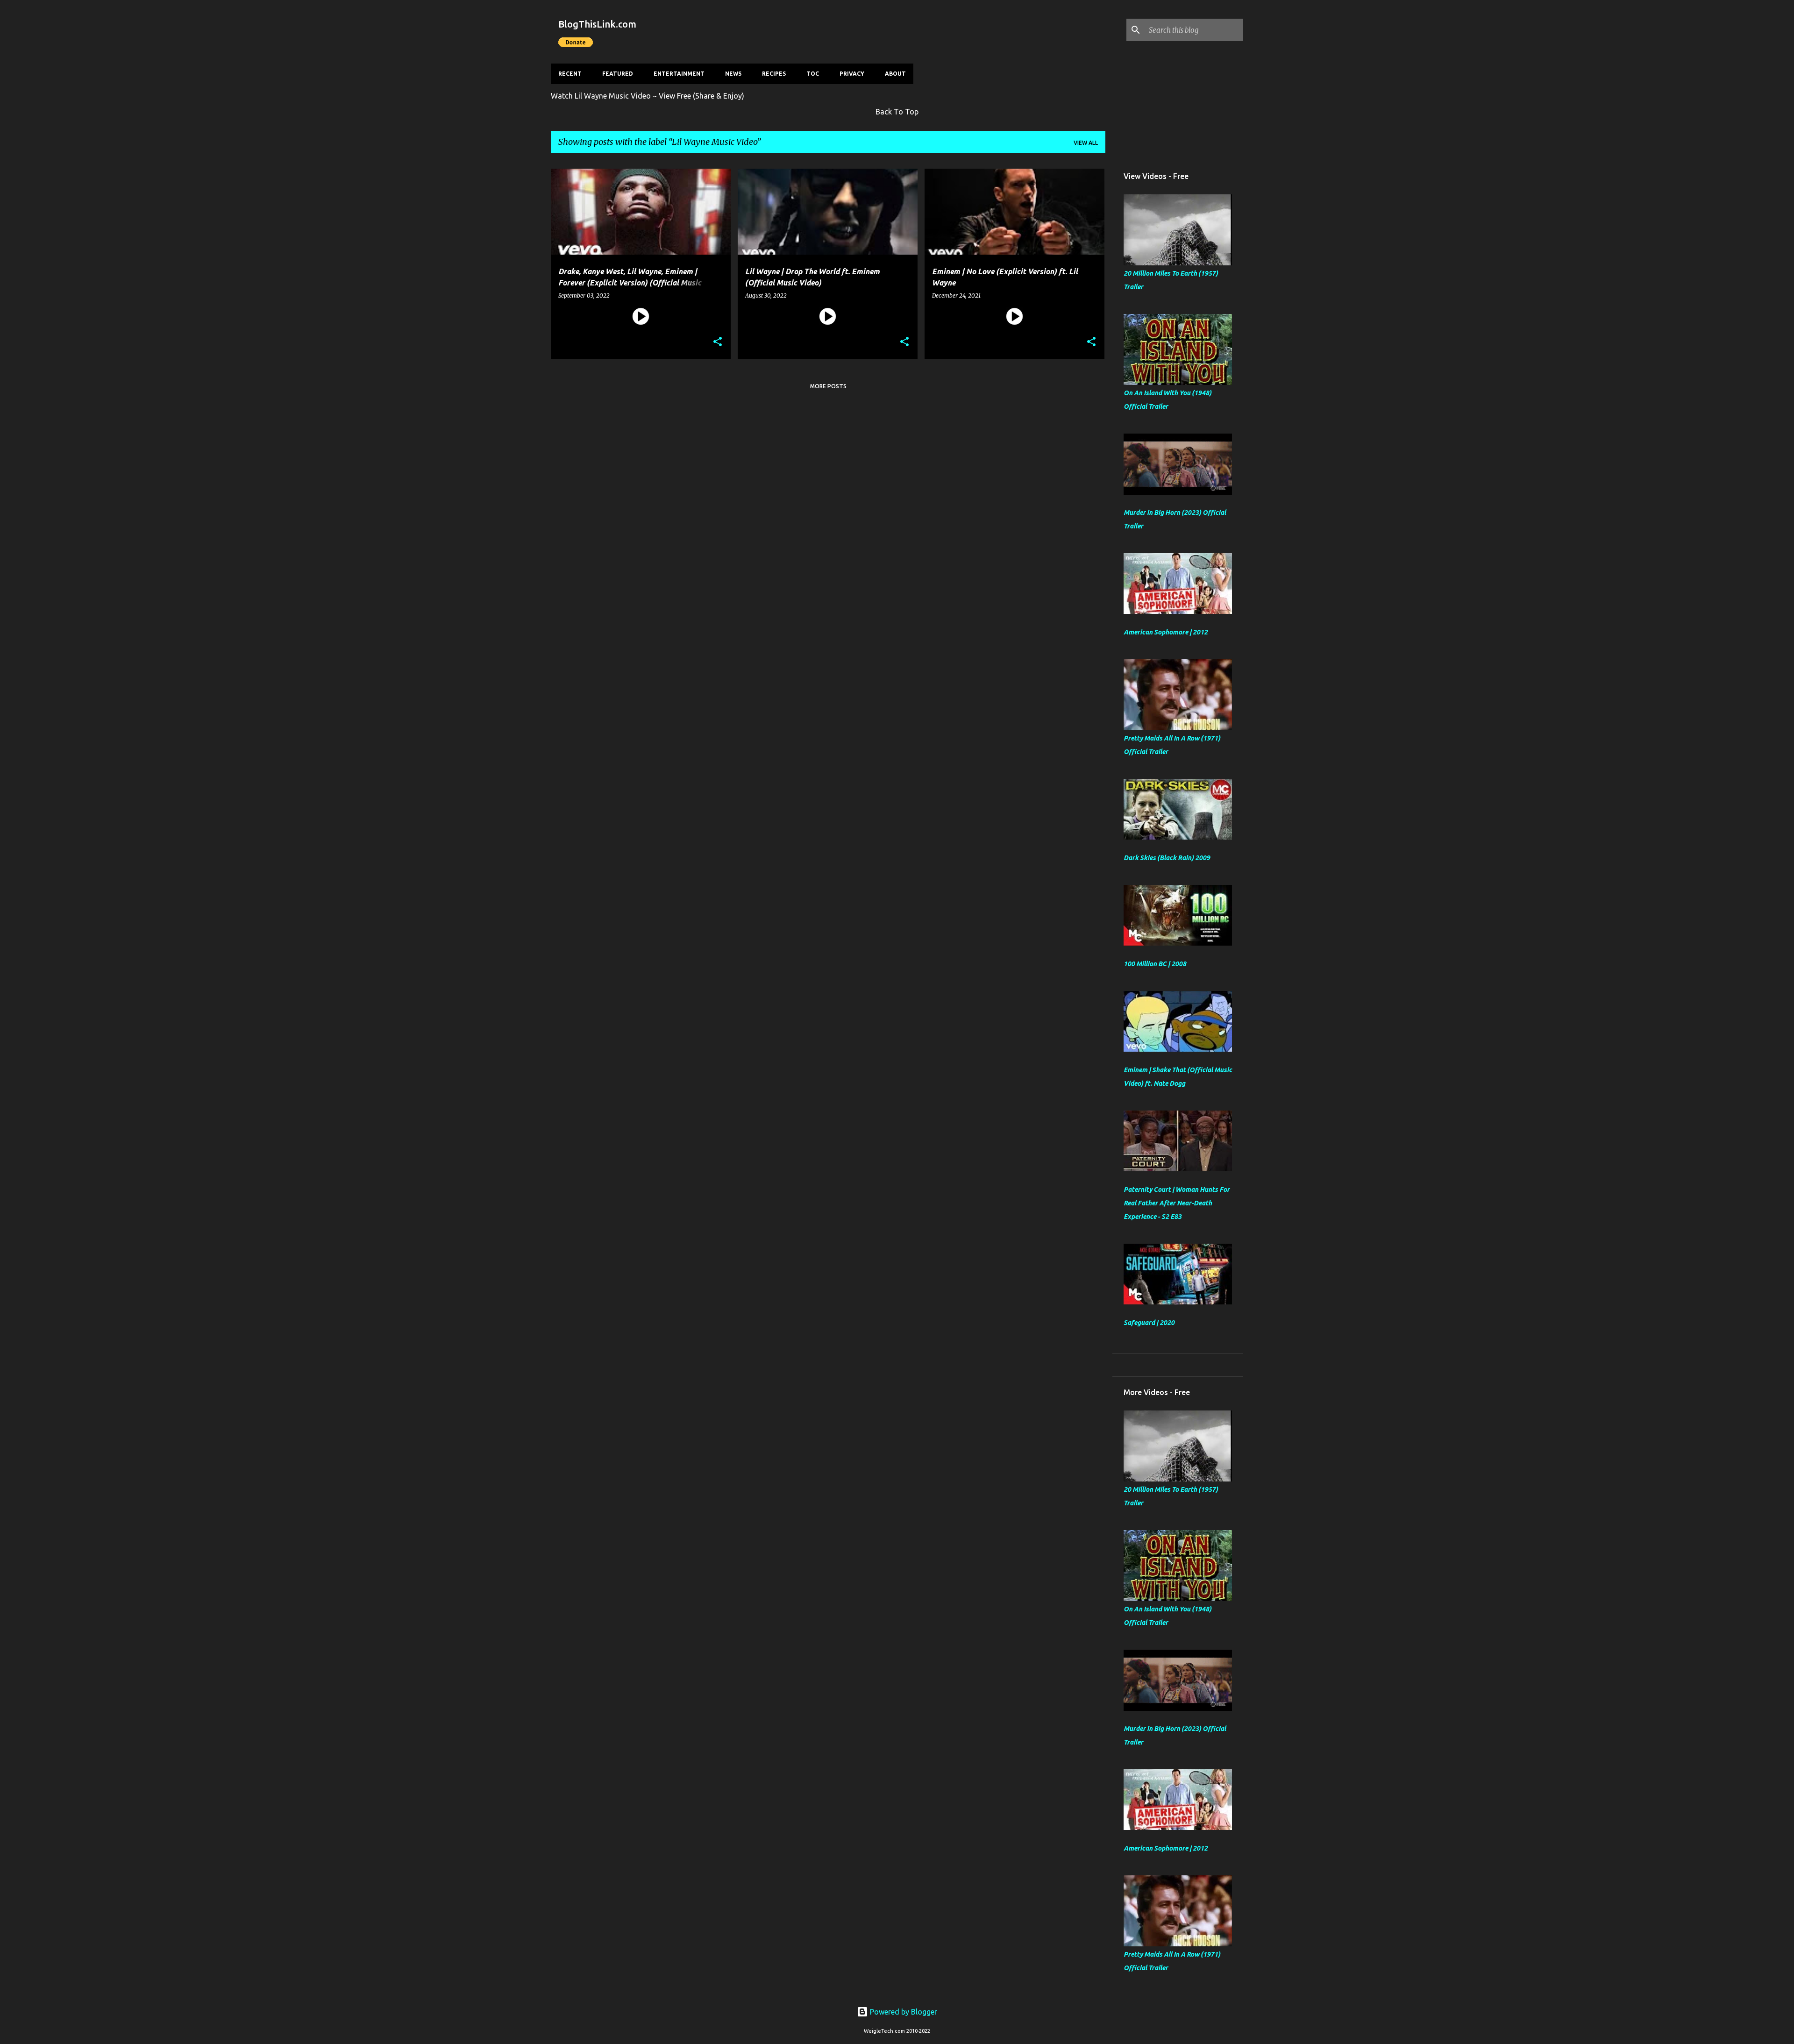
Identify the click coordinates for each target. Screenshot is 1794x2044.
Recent (570, 74)
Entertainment (679, 74)
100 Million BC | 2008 (1155, 964)
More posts (828, 386)
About (895, 74)
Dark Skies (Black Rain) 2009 (1167, 858)
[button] (718, 342)
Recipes (774, 74)
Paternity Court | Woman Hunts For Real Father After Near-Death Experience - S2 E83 (1177, 1203)
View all (1086, 143)
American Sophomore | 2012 (1166, 632)
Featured (618, 74)
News (733, 74)
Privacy (852, 74)
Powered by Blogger (903, 2012)
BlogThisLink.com (597, 24)
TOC (813, 74)
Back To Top (897, 112)
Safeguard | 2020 (1149, 1323)
